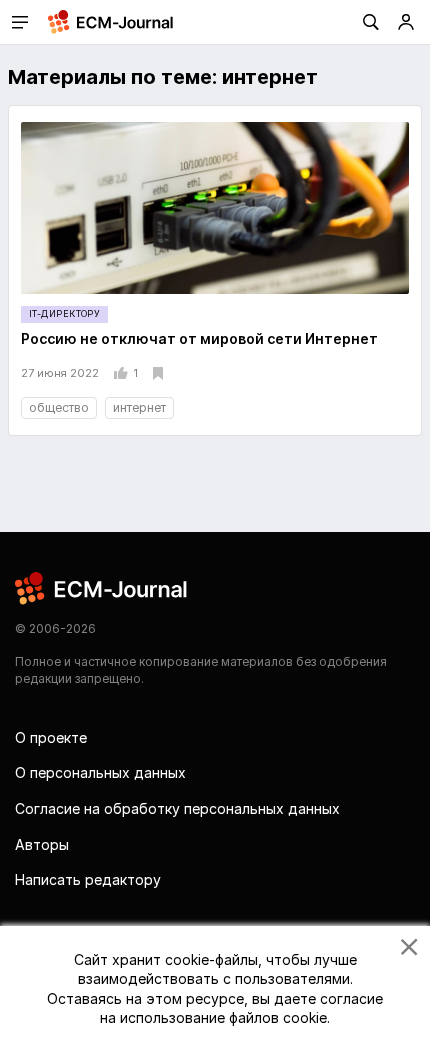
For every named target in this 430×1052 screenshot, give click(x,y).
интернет (139, 407)
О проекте (51, 737)
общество (59, 407)
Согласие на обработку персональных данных (177, 808)
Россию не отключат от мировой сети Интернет (199, 338)
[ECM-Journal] (102, 587)
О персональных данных (100, 772)
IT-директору (64, 313)
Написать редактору (88, 879)
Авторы (42, 844)
